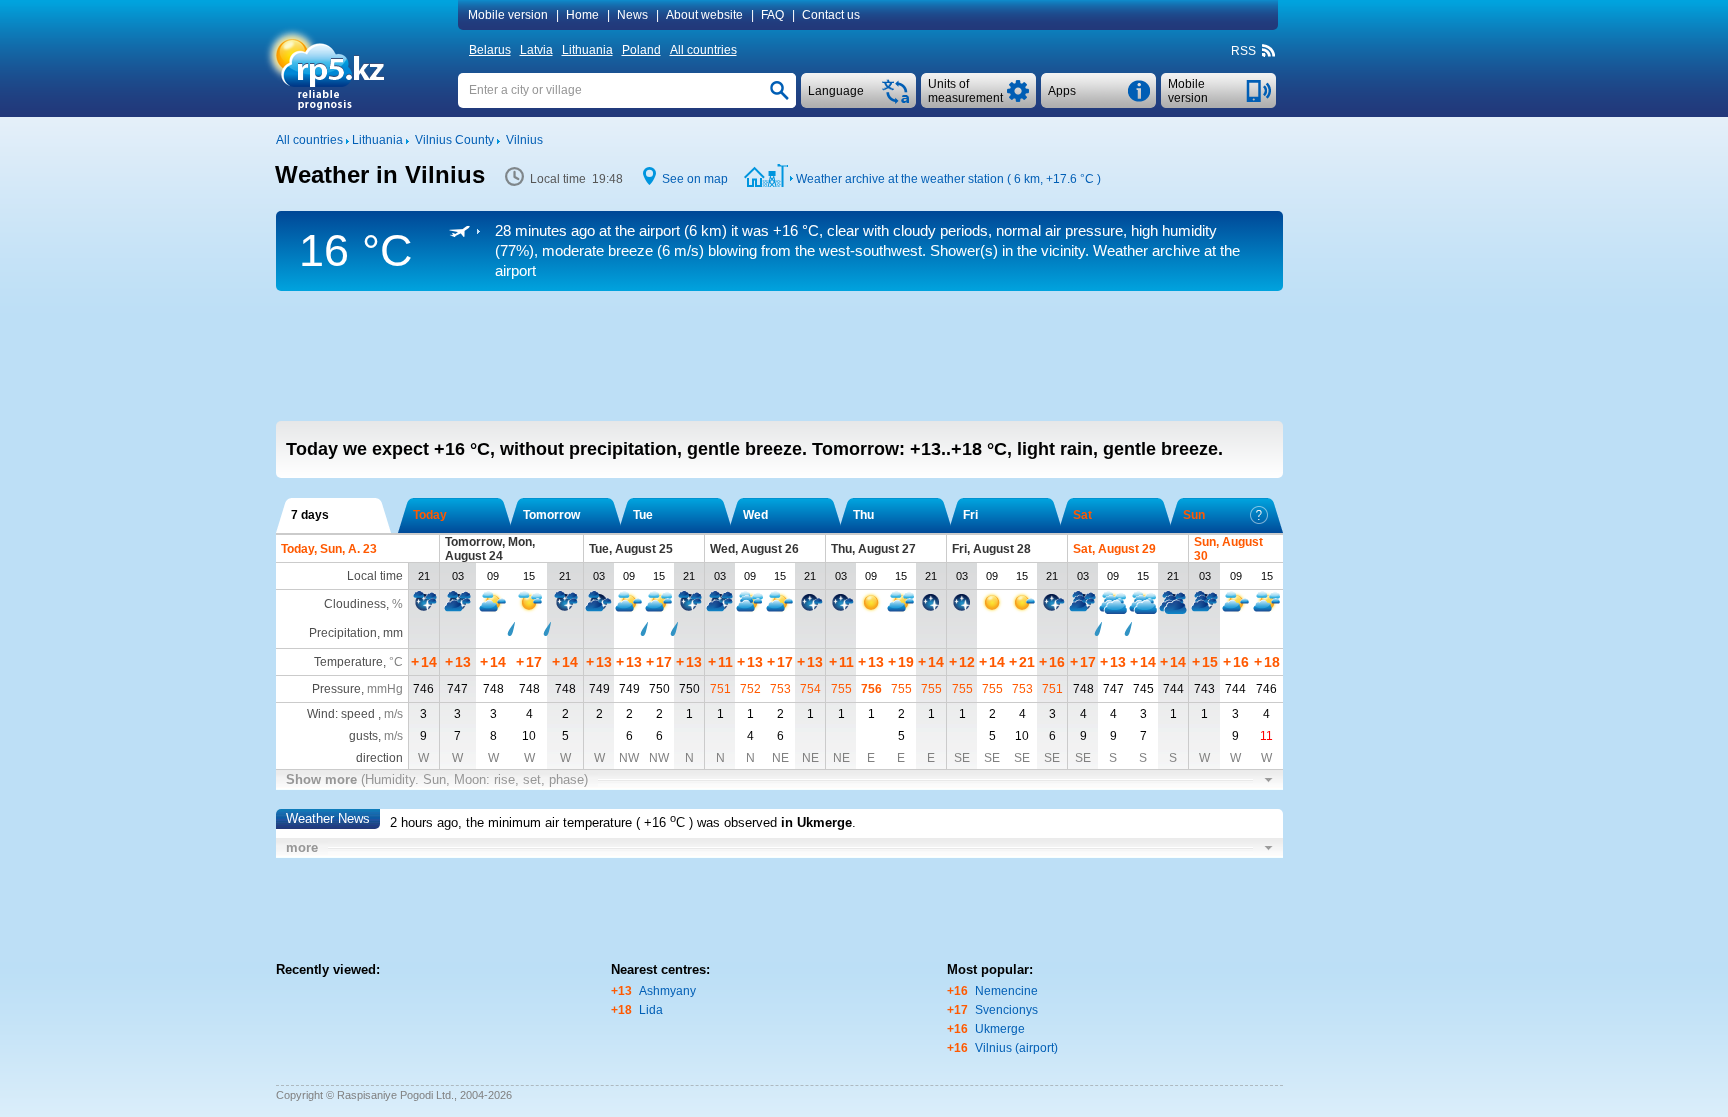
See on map (695, 179)
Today (430, 515)
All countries (703, 50)
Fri (970, 515)
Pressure (336, 689)
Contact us (831, 15)
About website (704, 15)
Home (582, 15)
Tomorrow (551, 515)
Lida (651, 1010)
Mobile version (508, 15)
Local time (375, 576)
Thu (863, 515)
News (632, 15)
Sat (1082, 515)
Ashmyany (667, 991)
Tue (643, 515)
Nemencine (1006, 991)
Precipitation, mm (356, 633)
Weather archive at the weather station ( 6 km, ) (948, 179)
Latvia (536, 50)
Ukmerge (1000, 1029)
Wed (755, 515)
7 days (310, 515)
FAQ (772, 15)
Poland (641, 50)
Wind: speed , (355, 714)
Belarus (490, 50)
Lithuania (587, 50)
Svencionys (1006, 1010)
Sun (1194, 515)
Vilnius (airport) (1016, 1048)
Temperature (348, 662)
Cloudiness (355, 604)
